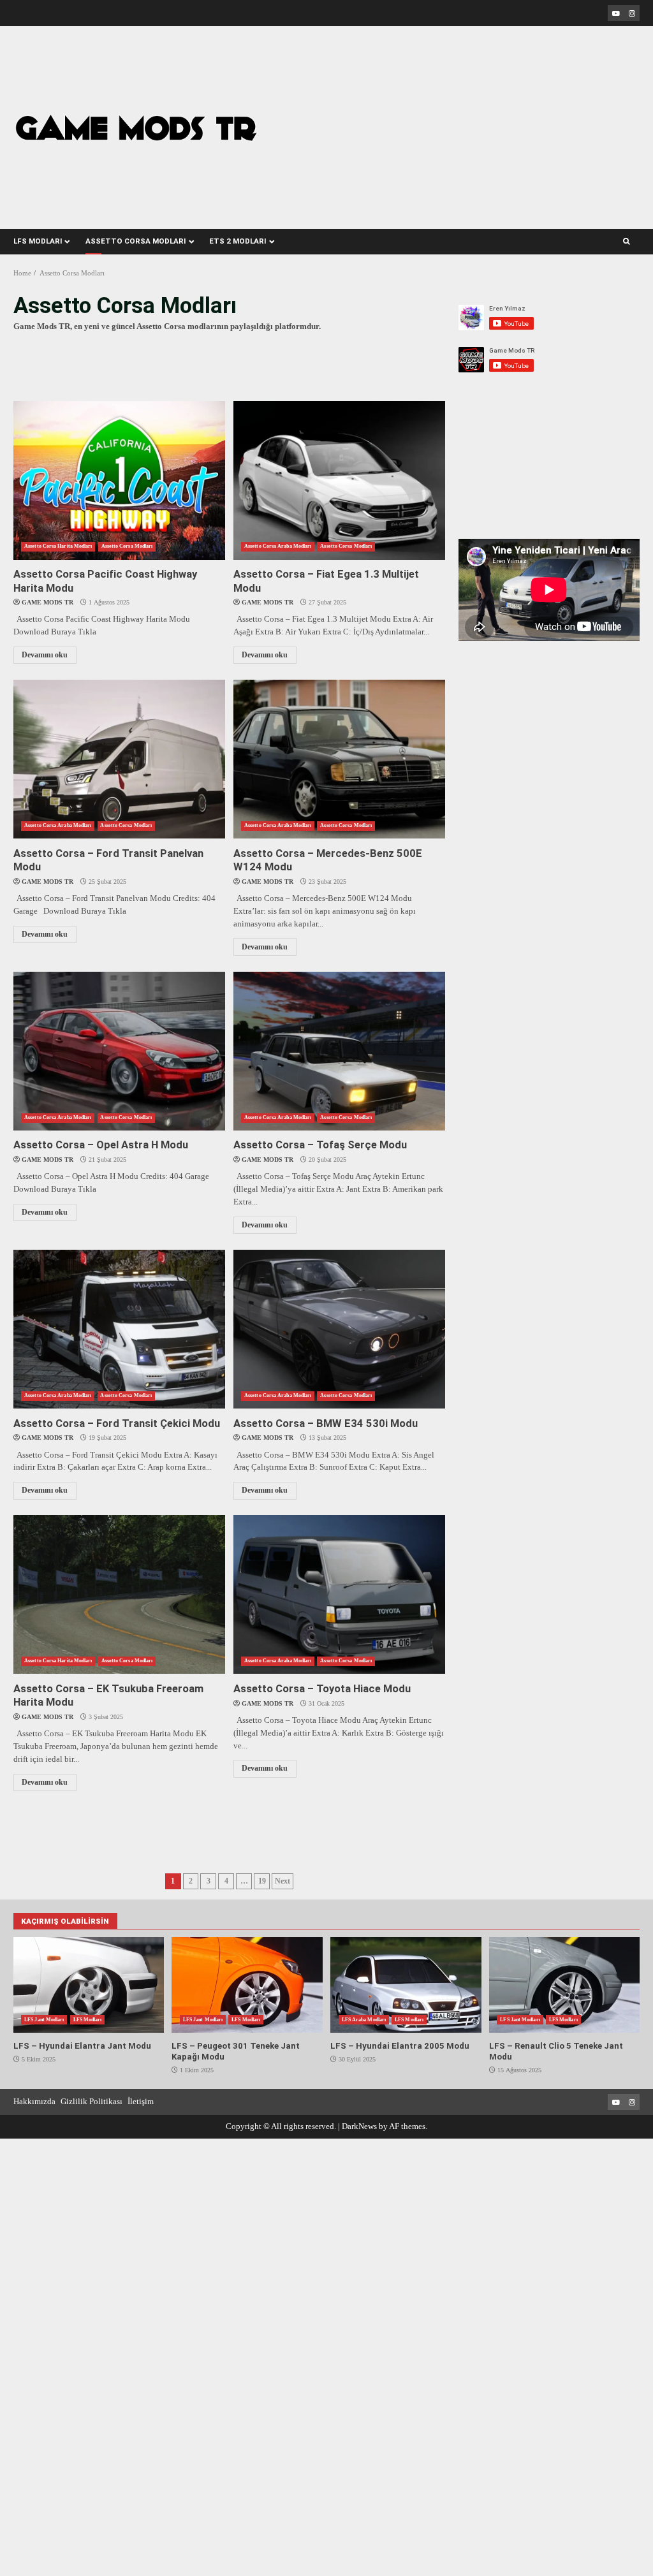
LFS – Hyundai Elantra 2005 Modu (406, 1985)
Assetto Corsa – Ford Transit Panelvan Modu (119, 759)
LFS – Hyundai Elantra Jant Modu (89, 1985)
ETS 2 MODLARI (238, 241)
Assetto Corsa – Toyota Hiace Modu (339, 1594)
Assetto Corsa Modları (127, 546)
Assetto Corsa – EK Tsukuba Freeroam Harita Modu (119, 1594)
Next (282, 1881)
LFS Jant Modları (44, 2020)
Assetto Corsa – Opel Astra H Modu (119, 1051)
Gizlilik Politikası (92, 2101)
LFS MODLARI (38, 241)
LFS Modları (88, 2020)
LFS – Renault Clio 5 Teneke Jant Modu (564, 1985)
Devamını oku (45, 655)
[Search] (627, 242)
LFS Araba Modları (364, 2020)
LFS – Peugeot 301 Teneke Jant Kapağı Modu (247, 1985)
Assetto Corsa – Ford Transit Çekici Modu (119, 1329)
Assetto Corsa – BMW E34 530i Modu (339, 1329)
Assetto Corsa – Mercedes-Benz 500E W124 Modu (339, 759)
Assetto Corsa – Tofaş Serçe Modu (339, 1051)
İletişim (141, 2101)
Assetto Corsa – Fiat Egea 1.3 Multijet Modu (339, 480)
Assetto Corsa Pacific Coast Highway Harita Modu (119, 480)
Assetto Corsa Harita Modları (58, 546)
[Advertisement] (481, 119)
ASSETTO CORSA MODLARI (136, 241)
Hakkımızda (34, 2101)
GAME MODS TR (48, 602)
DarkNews (359, 2126)
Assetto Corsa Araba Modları (278, 546)
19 (262, 1881)
